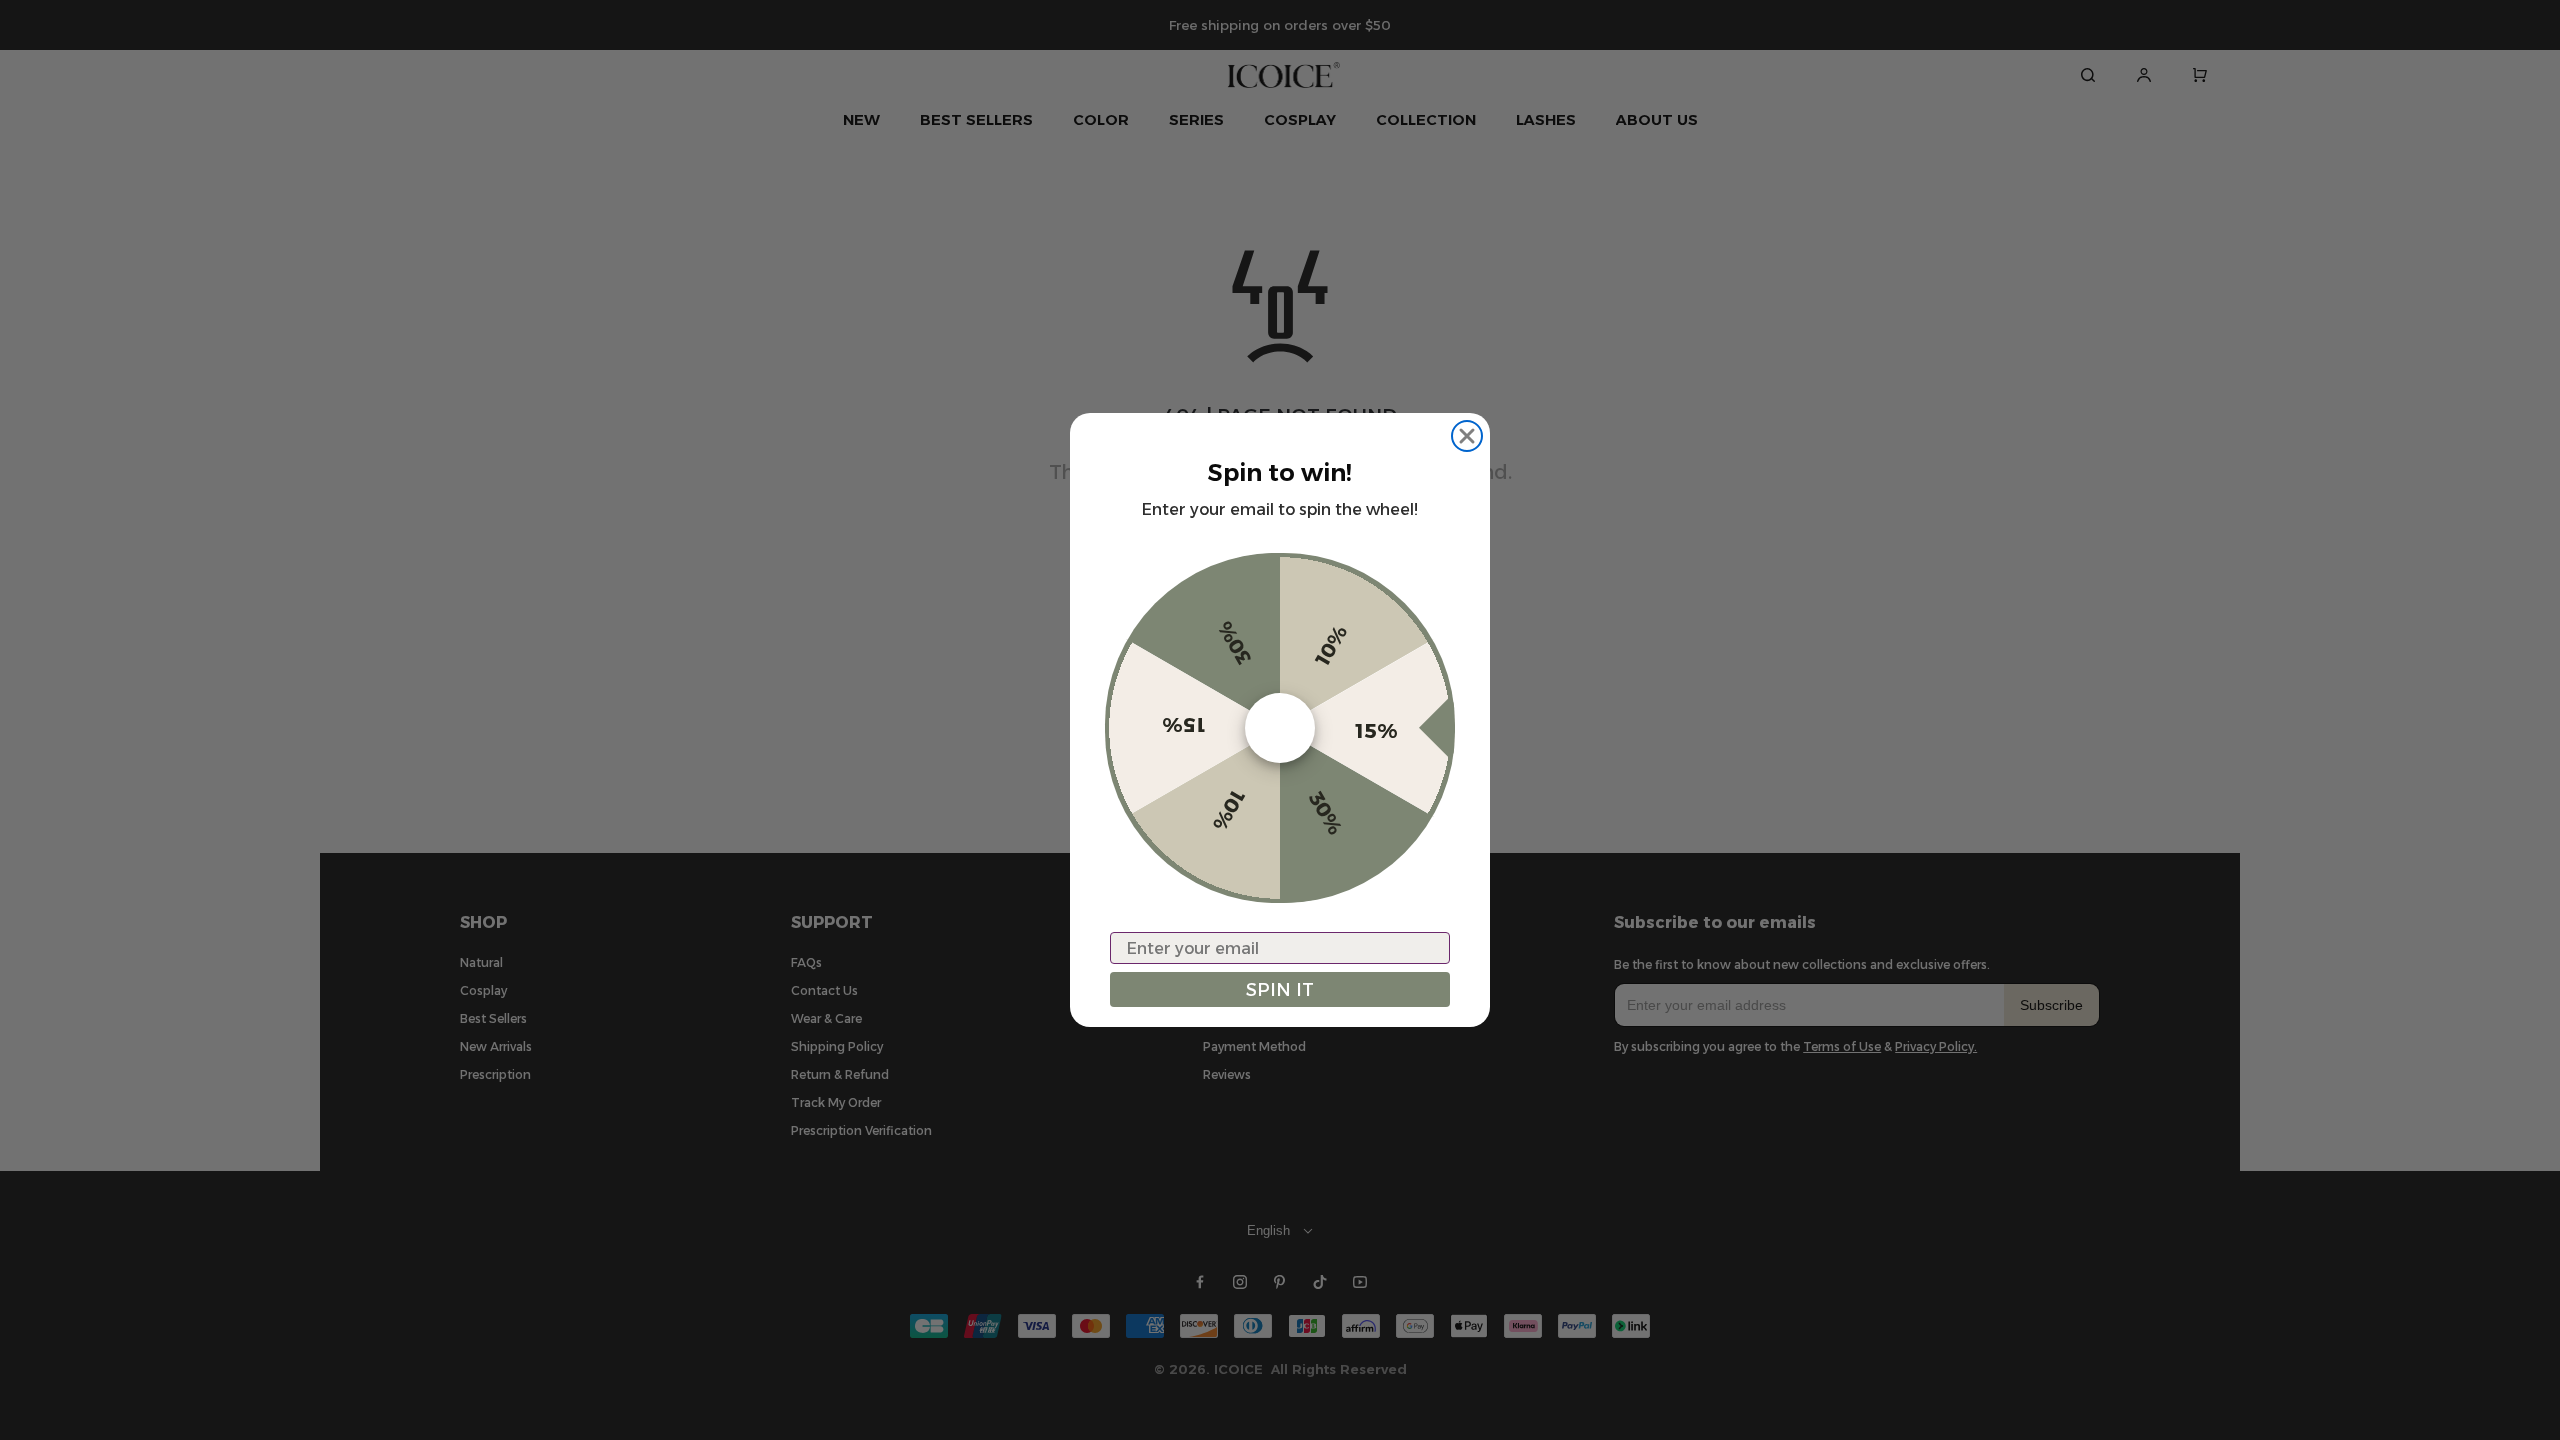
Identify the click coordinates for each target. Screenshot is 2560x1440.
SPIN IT (1280, 990)
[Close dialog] (1467, 436)
